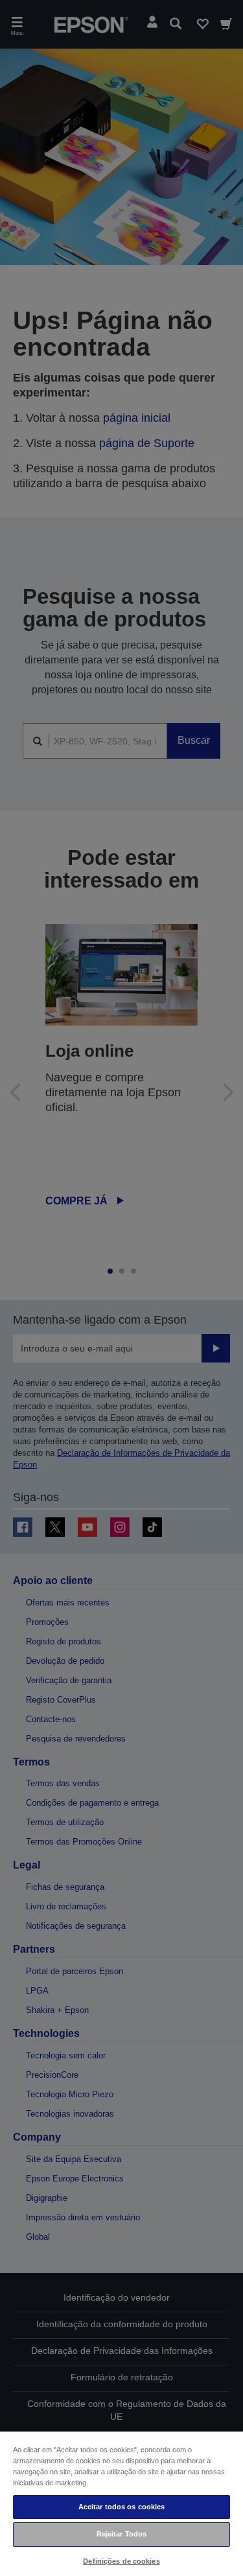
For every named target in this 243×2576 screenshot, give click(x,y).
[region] (121, 2503)
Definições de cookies (121, 2561)
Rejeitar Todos (122, 2534)
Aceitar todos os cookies (122, 2507)
